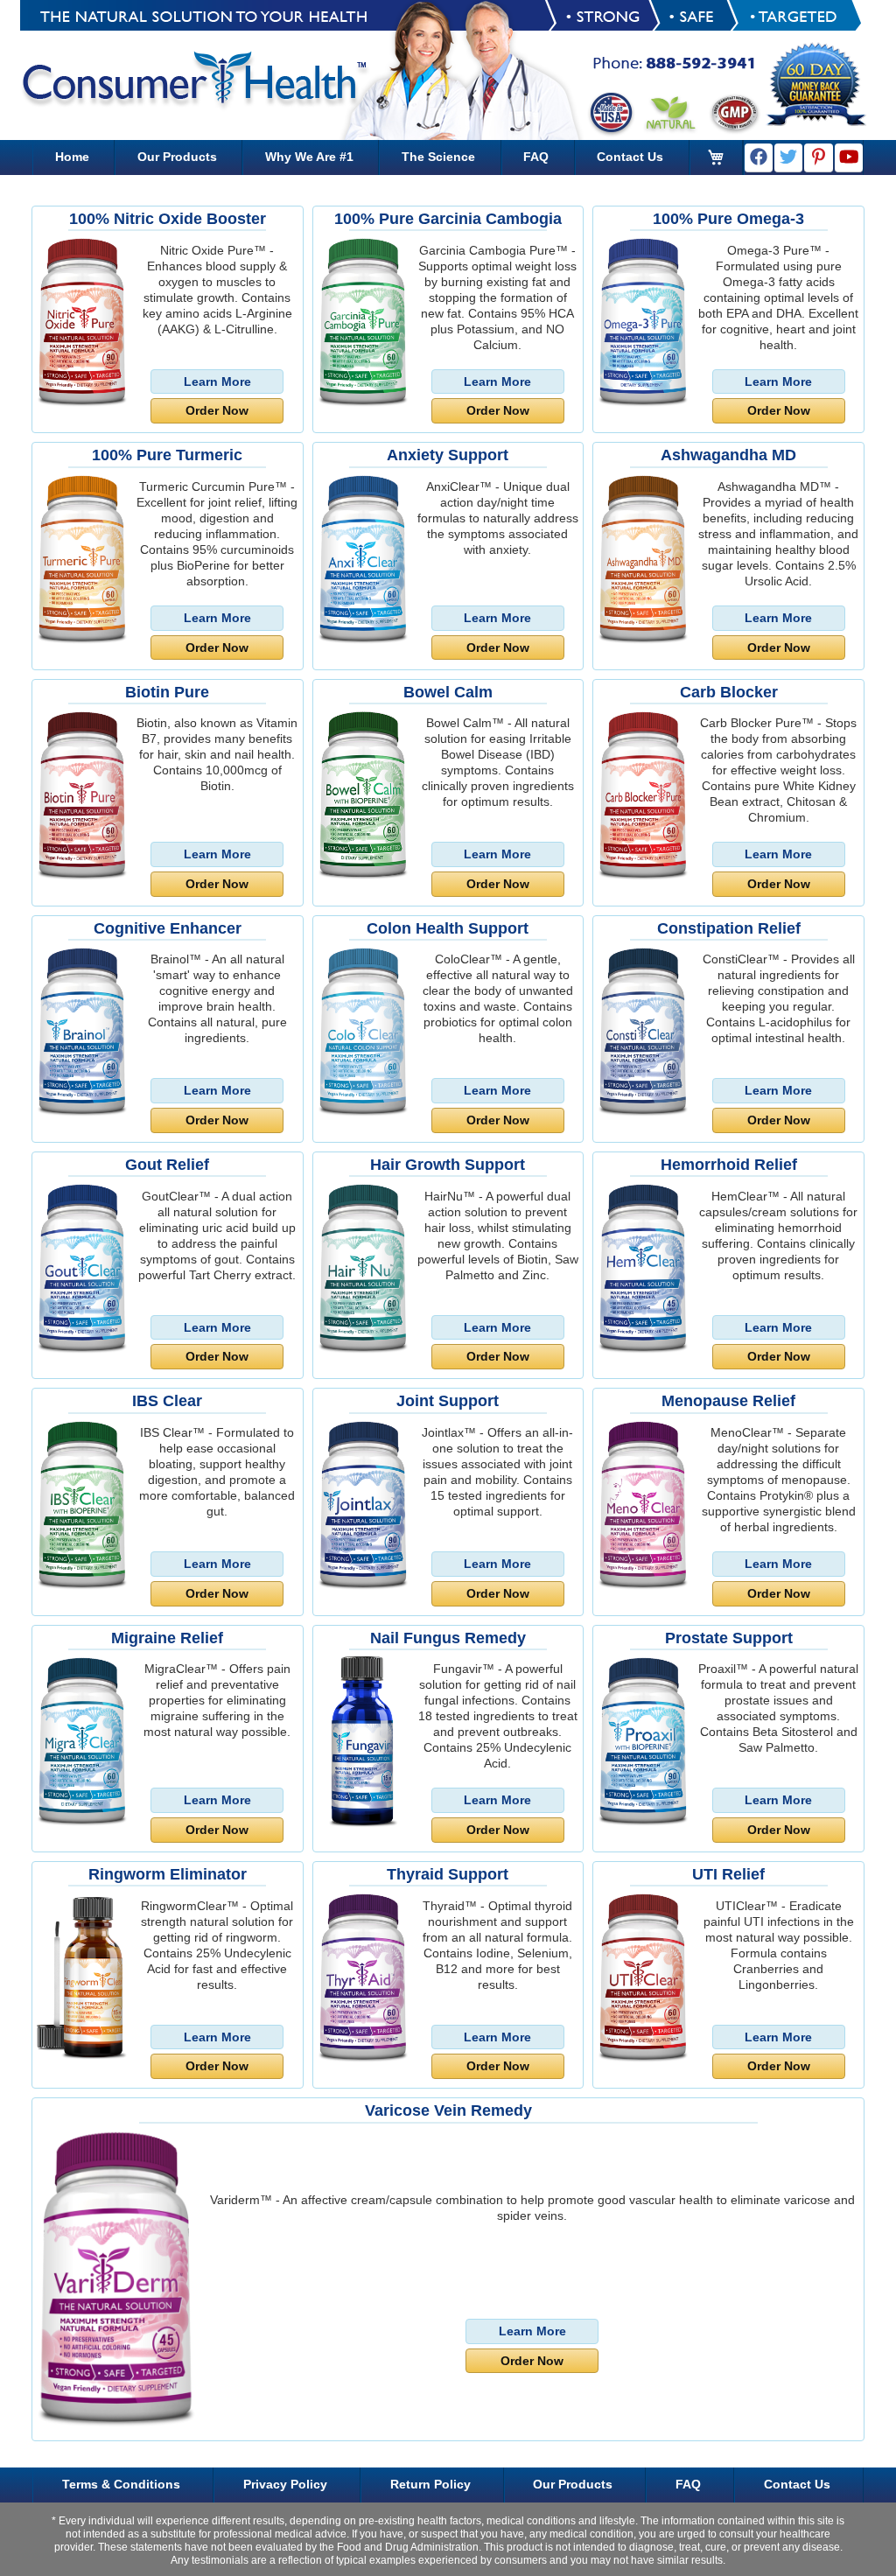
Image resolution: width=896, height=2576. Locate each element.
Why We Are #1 (309, 157)
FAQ (536, 157)
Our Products (177, 157)
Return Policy (430, 2484)
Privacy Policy (285, 2484)
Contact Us (630, 157)
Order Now (217, 410)
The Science (438, 157)
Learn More (217, 381)
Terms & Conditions (121, 2484)
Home (72, 157)
